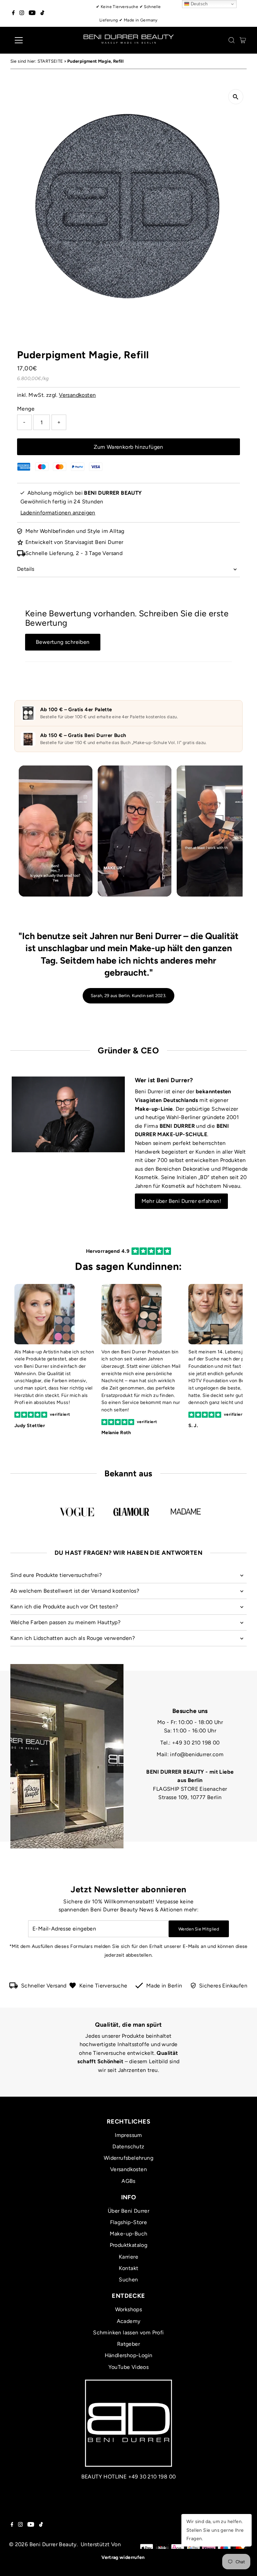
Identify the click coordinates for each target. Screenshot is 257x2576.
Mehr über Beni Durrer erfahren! (181, 1201)
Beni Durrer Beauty (53, 2544)
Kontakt (129, 2268)
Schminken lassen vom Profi (128, 2333)
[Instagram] (22, 13)
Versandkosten (77, 395)
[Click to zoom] (236, 97)
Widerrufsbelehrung (128, 2158)
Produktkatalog (129, 2245)
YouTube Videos (129, 2367)
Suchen (128, 2280)
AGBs (128, 2181)
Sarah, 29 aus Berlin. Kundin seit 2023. (128, 996)
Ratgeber (128, 2344)
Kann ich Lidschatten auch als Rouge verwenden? (73, 1638)
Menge (26, 409)
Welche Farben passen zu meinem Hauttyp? (66, 1622)
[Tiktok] (42, 13)
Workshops (129, 2309)
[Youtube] (32, 13)
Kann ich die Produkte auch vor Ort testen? (64, 1607)
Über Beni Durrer (128, 2211)
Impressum (128, 2135)
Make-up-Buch (129, 2234)
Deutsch (199, 4)
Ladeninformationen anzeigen (58, 513)
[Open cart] (243, 40)
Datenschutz (128, 2146)
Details (26, 569)
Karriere (128, 2257)
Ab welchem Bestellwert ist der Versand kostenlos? (75, 1591)
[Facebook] (13, 13)
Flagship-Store (129, 2222)
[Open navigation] (38, 40)
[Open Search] (232, 40)
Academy (129, 2321)
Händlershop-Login (129, 2355)
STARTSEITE (50, 61)
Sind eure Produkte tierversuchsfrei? (56, 1575)
